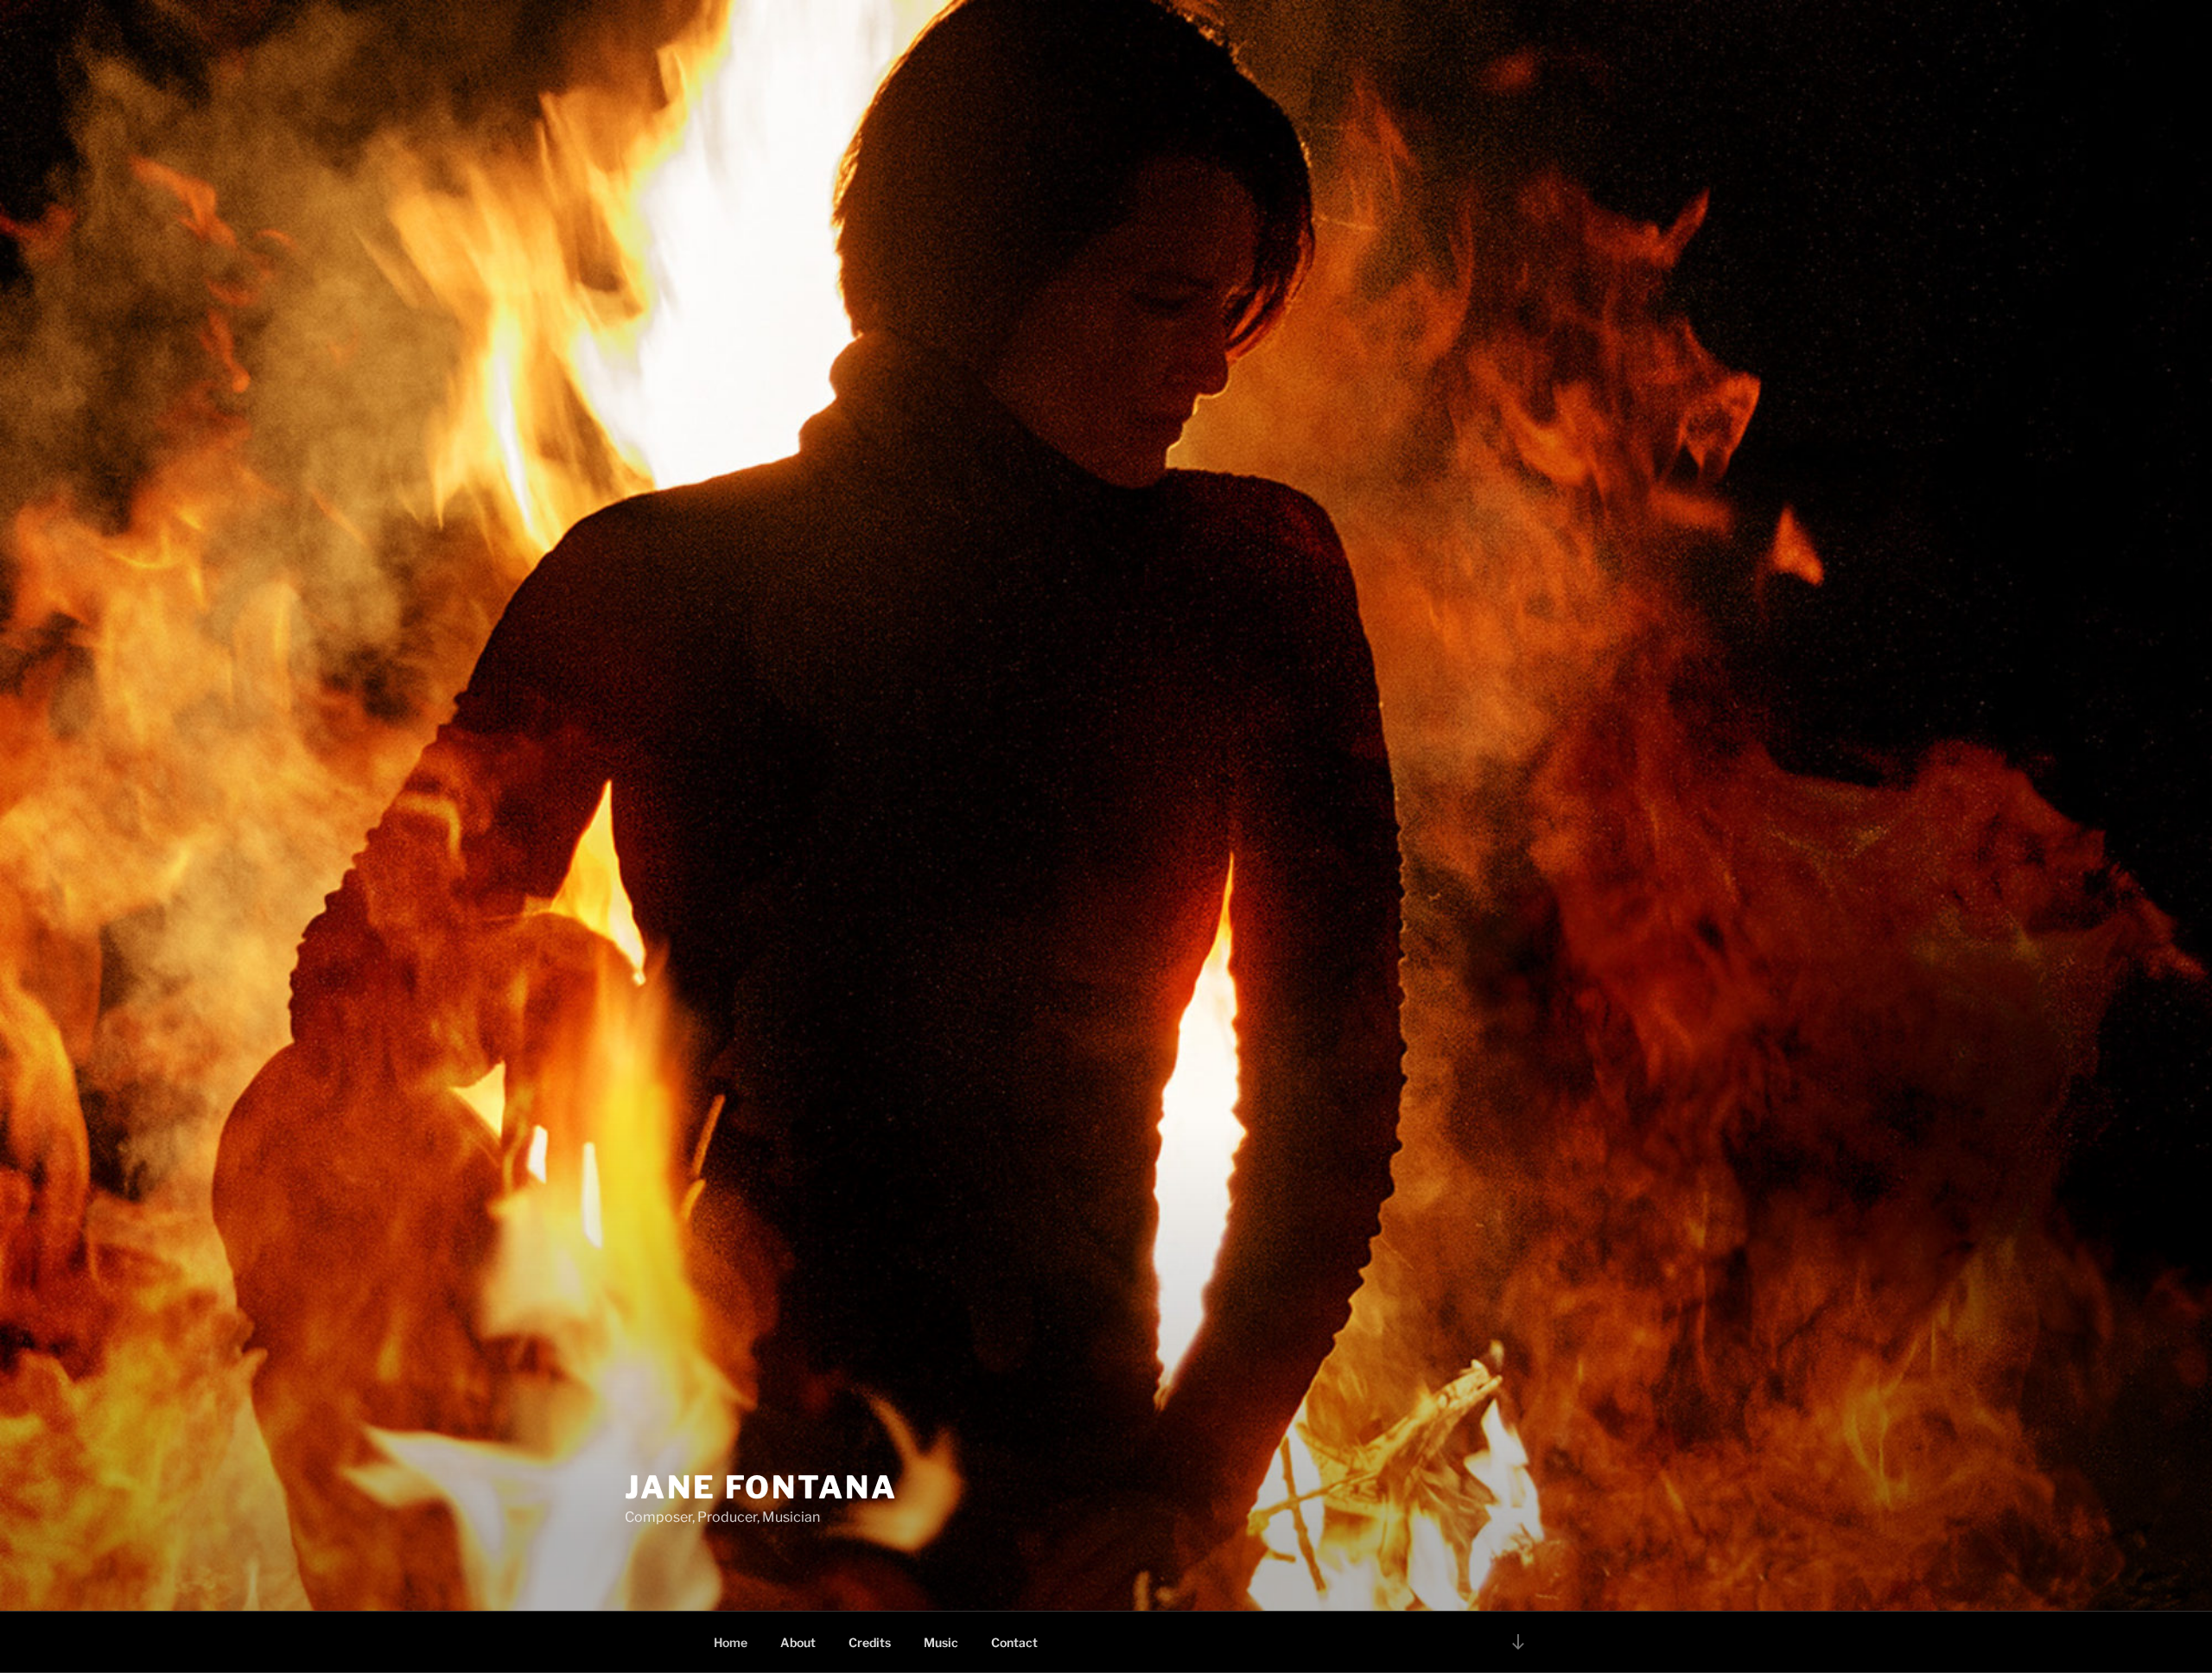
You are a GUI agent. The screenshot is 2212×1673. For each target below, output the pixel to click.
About (798, 1642)
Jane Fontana (761, 1487)
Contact (1014, 1642)
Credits (870, 1642)
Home (731, 1642)
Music (941, 1642)
